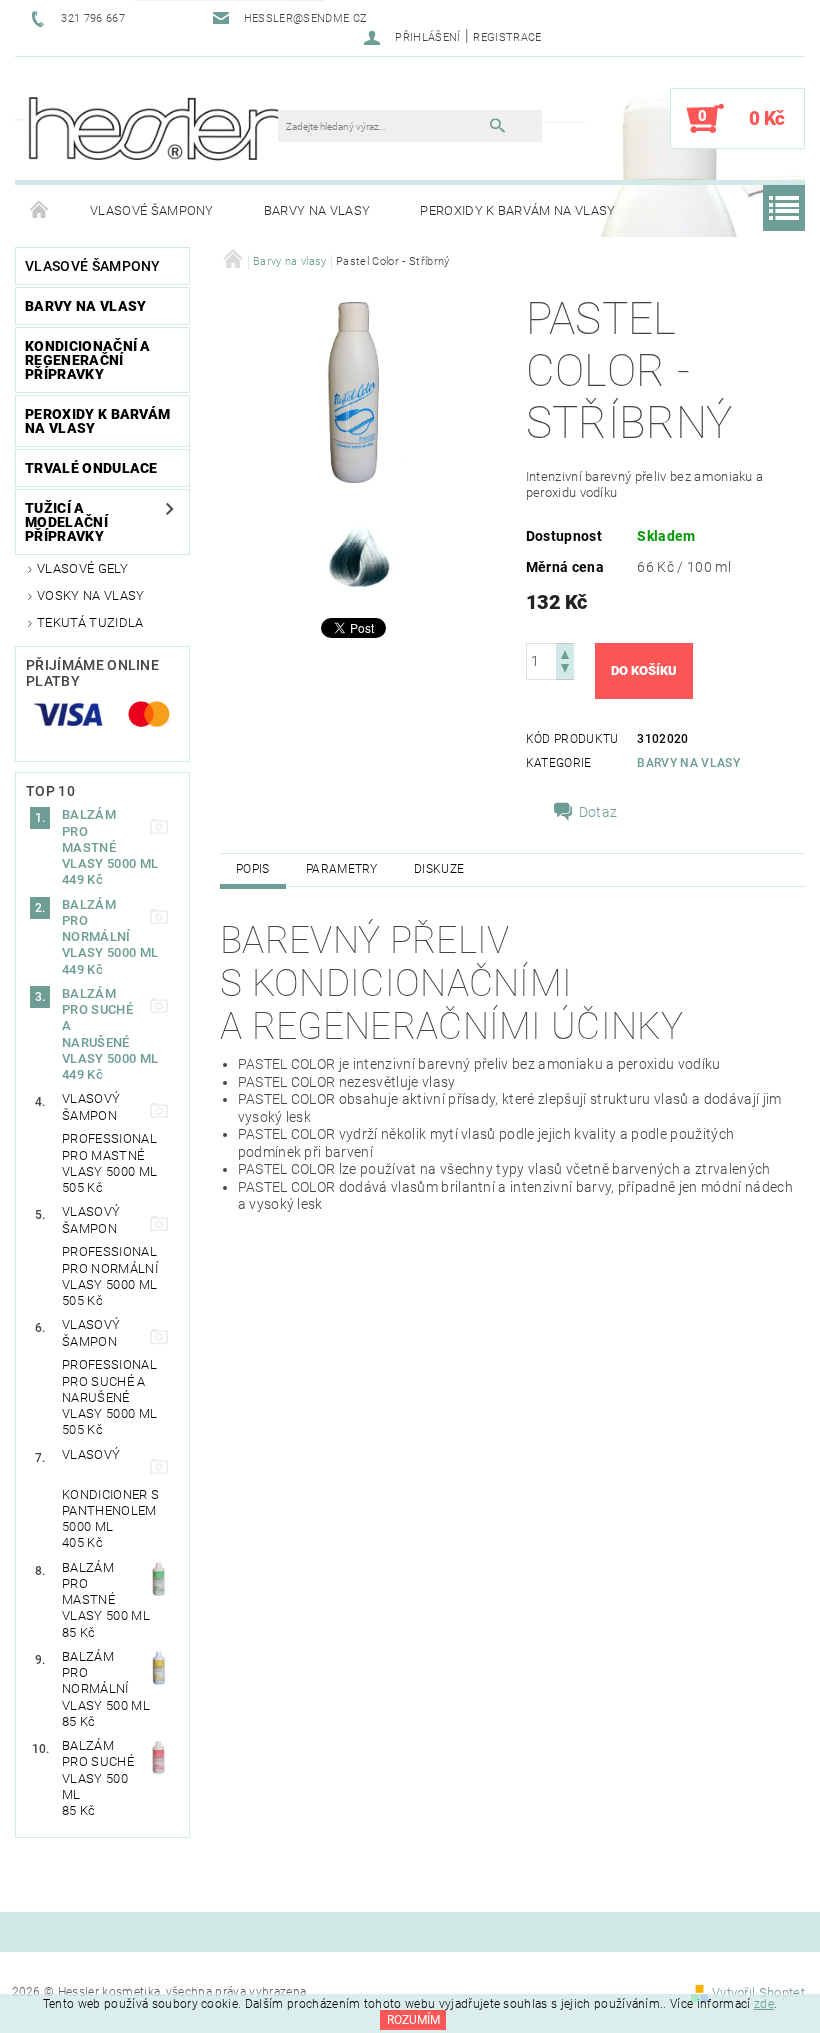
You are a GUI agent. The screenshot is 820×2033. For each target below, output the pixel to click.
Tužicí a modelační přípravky (66, 522)
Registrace (507, 37)
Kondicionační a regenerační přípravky (88, 360)
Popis (253, 869)
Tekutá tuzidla (90, 622)
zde (764, 2004)
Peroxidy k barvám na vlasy (517, 210)
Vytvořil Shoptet (758, 1992)
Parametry (342, 869)
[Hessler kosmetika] (156, 128)
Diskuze (439, 869)
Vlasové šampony (152, 210)
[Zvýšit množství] (565, 652)
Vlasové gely (82, 568)
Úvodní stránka (40, 211)
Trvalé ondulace (91, 468)
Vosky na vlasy (90, 595)
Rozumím (413, 2020)
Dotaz (598, 812)
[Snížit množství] (565, 670)
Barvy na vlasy (317, 210)
